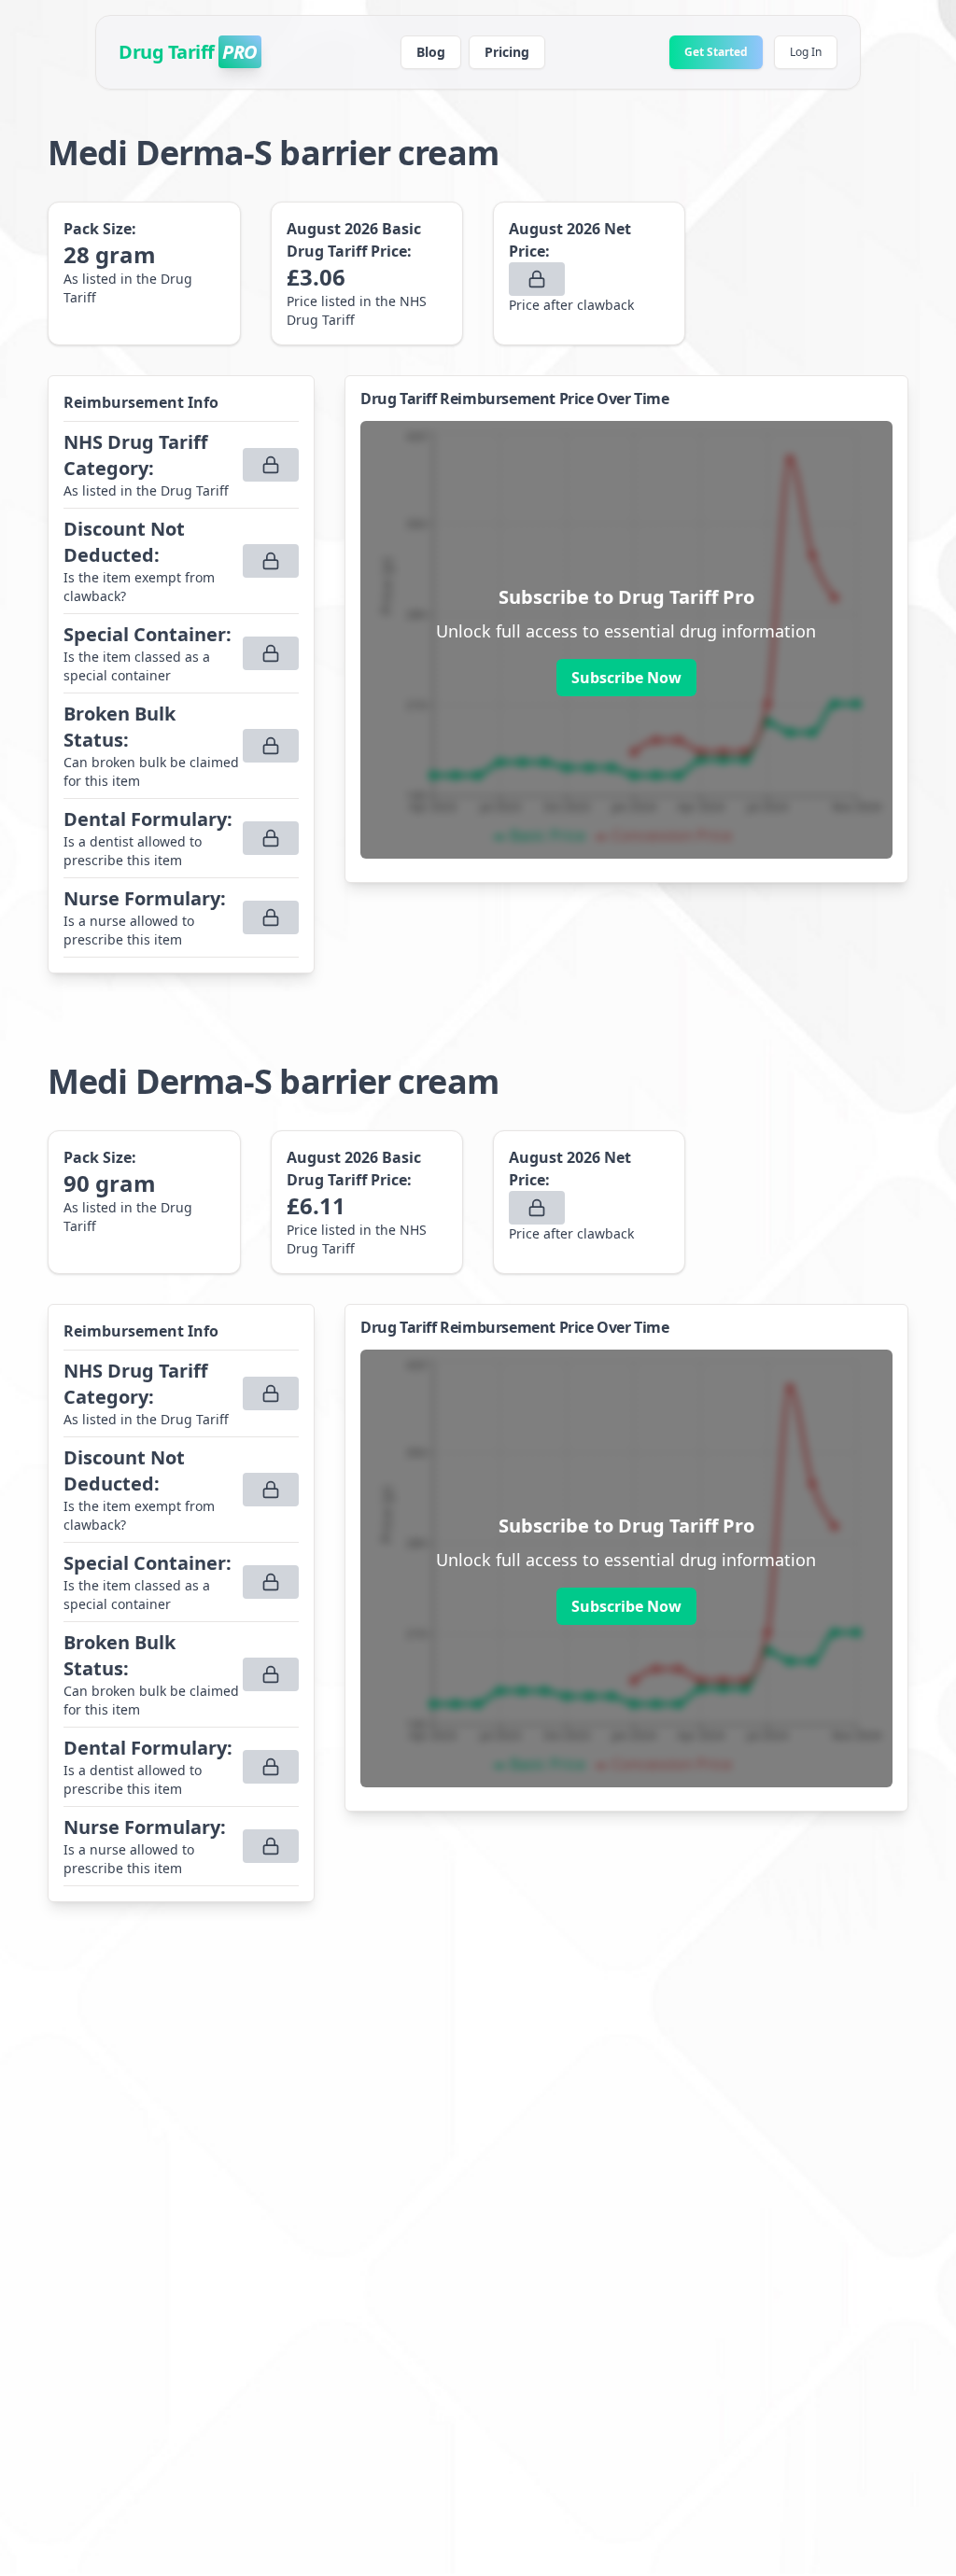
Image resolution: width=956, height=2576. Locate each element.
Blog (431, 52)
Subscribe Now (626, 678)
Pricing (507, 52)
